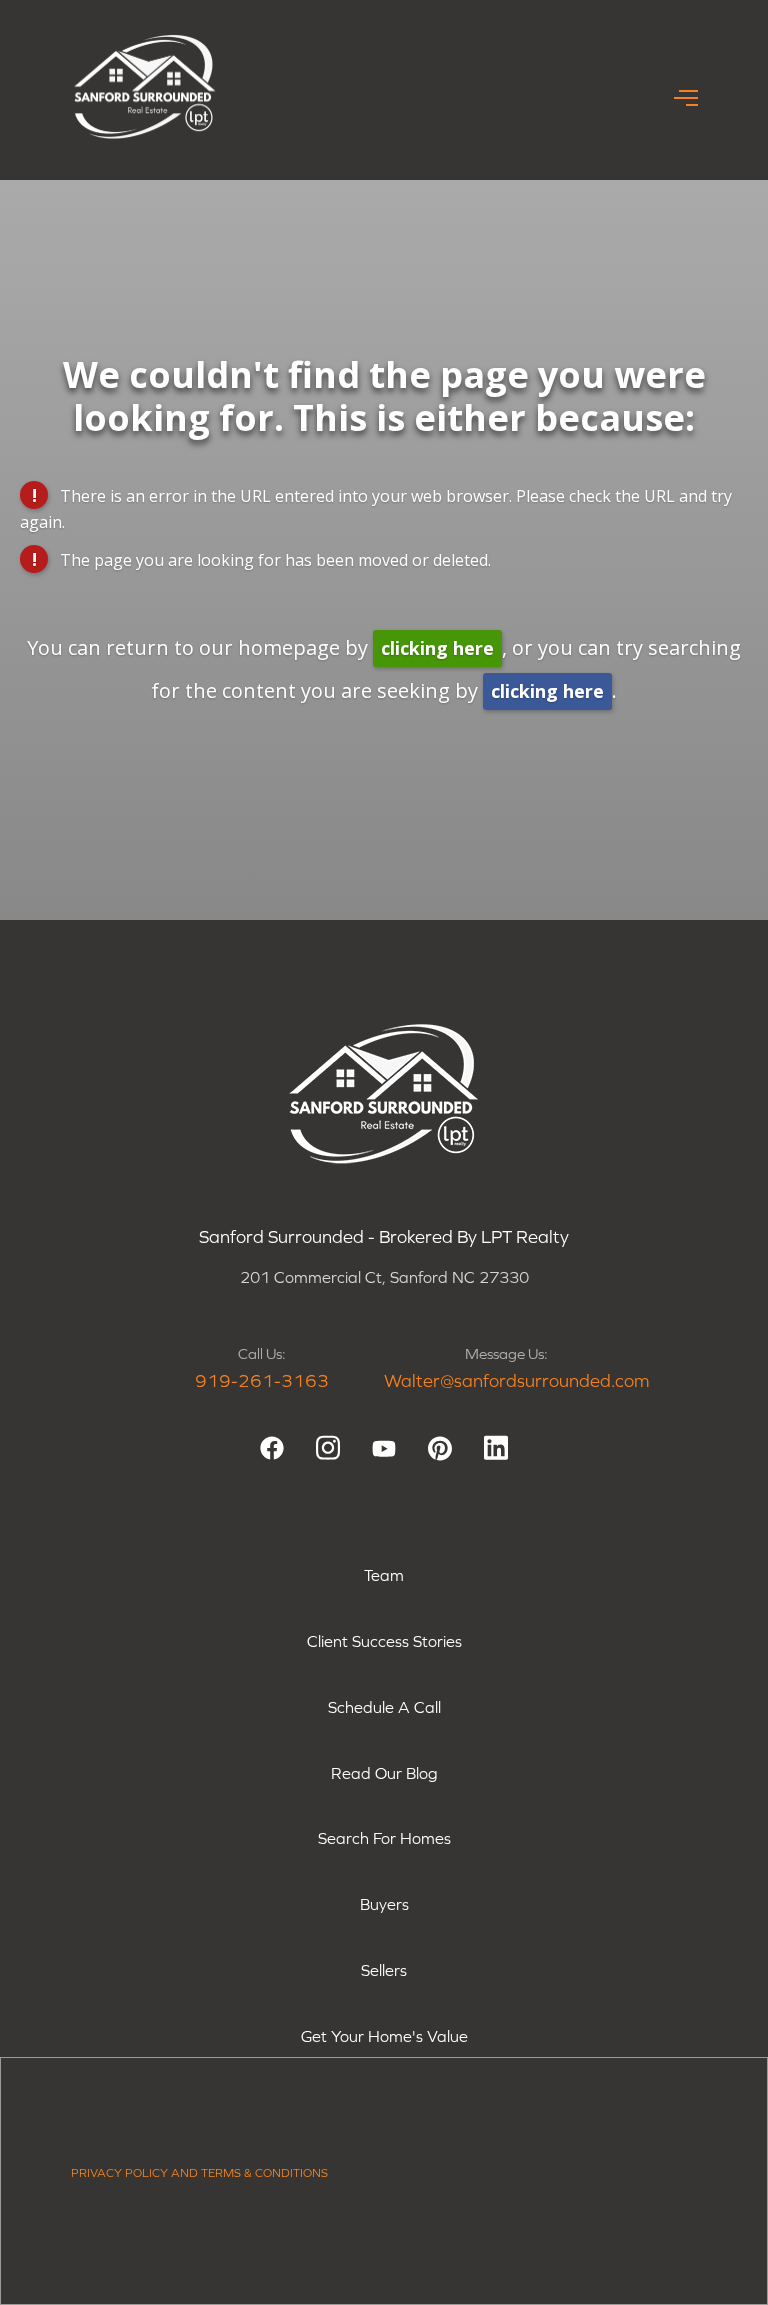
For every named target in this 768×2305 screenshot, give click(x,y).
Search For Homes (384, 1838)
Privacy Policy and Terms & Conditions (199, 2173)
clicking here (437, 648)
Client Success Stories (384, 1641)
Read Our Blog (384, 1773)
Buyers (384, 1904)
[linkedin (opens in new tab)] (496, 1448)
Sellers (384, 1970)
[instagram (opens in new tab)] (328, 1448)
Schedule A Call (384, 1707)
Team (384, 1575)
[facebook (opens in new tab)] (272, 1448)
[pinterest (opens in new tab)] (440, 1448)
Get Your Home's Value (384, 2036)
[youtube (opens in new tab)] (384, 1448)
